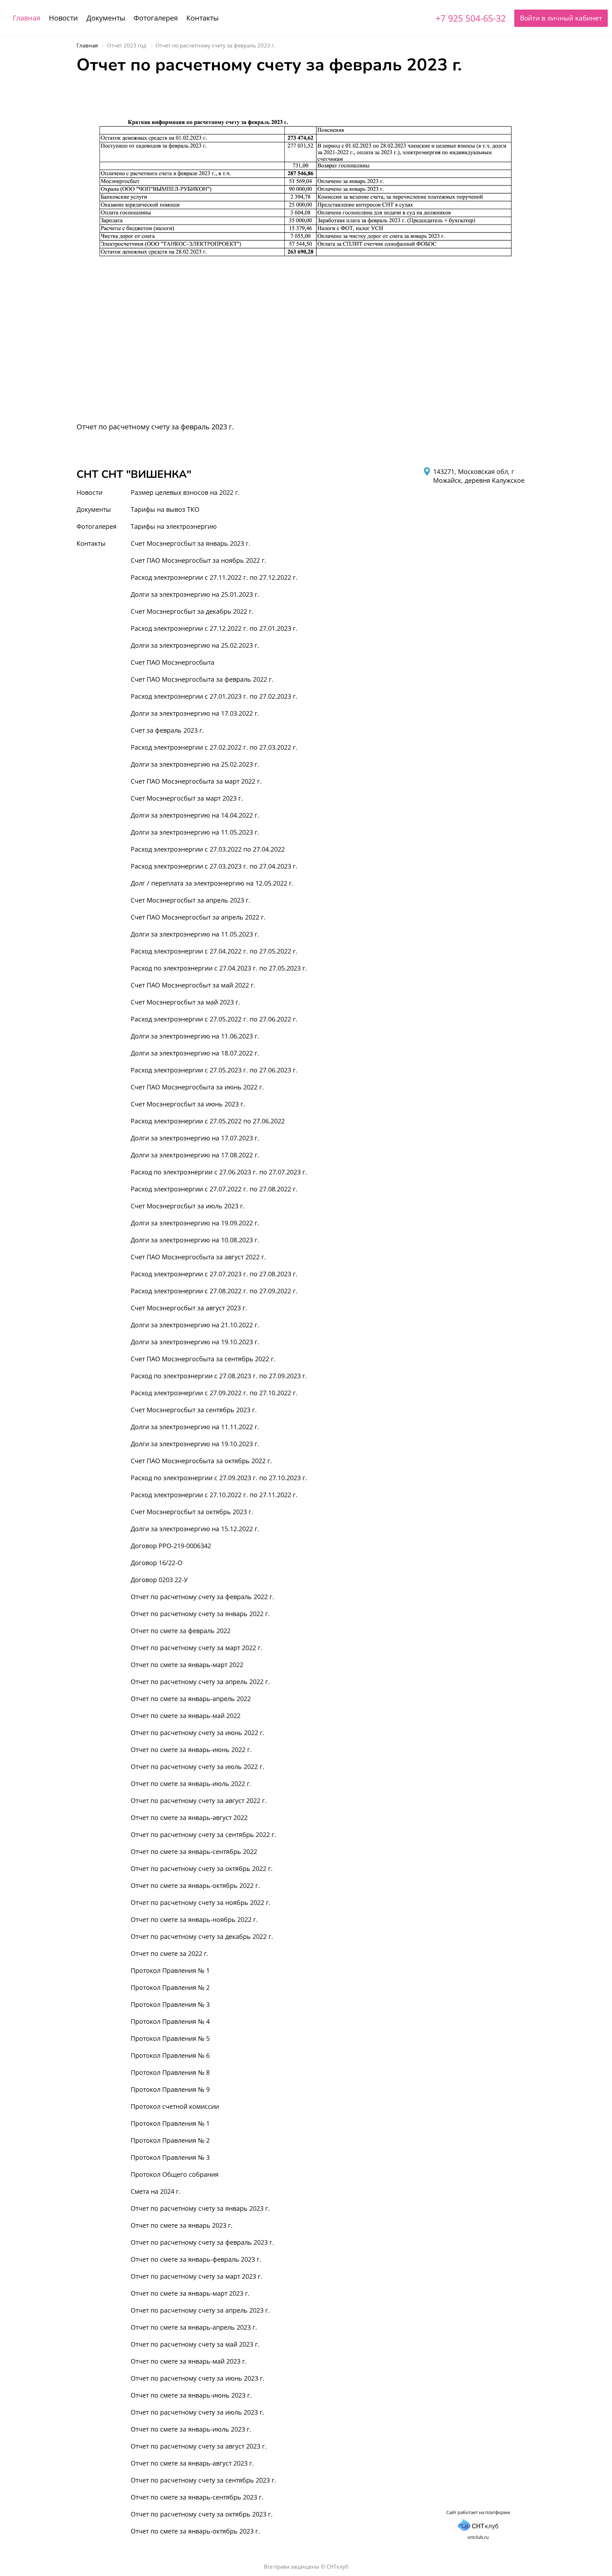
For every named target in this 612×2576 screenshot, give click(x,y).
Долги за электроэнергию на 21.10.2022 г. (195, 1325)
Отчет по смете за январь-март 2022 (187, 1665)
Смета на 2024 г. (156, 2191)
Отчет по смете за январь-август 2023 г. (192, 2463)
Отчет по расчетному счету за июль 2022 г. (197, 1767)
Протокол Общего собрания (175, 2174)
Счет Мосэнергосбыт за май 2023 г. (185, 1002)
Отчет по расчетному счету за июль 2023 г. (197, 2412)
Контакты (202, 18)
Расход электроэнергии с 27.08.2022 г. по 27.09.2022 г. (214, 1291)
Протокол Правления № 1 (170, 1970)
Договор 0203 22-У (159, 1580)
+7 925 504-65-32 (471, 18)
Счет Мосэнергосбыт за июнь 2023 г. (188, 1104)
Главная (27, 18)
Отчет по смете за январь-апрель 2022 (191, 1699)
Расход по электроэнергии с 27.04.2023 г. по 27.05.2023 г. (219, 968)
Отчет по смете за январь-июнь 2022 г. (191, 1750)
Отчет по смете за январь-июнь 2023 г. (191, 2395)
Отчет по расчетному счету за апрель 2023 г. (200, 2310)
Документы (106, 18)
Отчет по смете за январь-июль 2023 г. (191, 2429)
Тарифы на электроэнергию (174, 526)
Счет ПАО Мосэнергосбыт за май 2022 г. (193, 985)
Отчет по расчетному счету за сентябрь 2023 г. (203, 2480)
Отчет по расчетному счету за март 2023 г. (197, 2276)
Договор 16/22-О (157, 1563)
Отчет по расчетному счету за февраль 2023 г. (202, 2242)
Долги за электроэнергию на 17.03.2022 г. (195, 713)
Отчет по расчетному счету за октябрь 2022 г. (202, 1868)
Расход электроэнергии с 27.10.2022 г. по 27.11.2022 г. (214, 1495)
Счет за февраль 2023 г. (167, 730)
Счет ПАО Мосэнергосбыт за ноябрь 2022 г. (199, 560)
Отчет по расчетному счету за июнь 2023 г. (198, 2378)
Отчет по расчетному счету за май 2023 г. (195, 2344)
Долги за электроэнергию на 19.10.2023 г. (195, 1342)
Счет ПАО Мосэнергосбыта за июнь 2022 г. (197, 1087)
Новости (63, 18)
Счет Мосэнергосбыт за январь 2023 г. (191, 543)
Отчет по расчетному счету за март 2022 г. (197, 1648)
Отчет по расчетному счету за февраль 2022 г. (202, 1597)
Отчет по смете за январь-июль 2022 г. (191, 1784)
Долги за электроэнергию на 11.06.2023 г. (195, 1036)
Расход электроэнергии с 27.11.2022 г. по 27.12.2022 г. (214, 577)
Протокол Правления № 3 (170, 2004)
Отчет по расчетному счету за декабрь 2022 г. (202, 1936)
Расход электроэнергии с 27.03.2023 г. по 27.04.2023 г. (214, 866)
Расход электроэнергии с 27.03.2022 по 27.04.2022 (208, 849)
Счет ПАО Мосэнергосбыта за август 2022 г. (198, 1257)
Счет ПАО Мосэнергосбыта (172, 662)
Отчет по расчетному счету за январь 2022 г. (200, 1614)
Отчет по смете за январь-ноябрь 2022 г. (194, 1919)
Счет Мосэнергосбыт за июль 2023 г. (188, 1206)
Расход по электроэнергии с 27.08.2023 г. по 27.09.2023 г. (219, 1376)
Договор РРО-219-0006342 (171, 1546)
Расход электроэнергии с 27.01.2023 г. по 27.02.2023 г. (214, 696)
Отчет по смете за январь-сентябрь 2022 (194, 1851)
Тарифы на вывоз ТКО (165, 509)
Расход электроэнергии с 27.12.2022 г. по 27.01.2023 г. (214, 628)
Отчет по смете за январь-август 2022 (189, 1817)
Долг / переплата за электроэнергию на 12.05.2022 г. (212, 883)
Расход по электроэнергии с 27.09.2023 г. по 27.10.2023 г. (219, 1478)
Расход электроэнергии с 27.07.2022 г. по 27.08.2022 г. (214, 1189)
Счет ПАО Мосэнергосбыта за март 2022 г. (196, 781)
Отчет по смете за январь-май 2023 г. (189, 2361)
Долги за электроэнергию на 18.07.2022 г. (195, 1053)
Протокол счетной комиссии (175, 2106)
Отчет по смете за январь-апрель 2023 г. (194, 2327)
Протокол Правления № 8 (170, 2072)
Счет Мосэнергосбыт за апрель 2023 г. (191, 900)
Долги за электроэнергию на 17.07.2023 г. (195, 1138)
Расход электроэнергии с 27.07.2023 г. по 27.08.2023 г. (214, 1274)
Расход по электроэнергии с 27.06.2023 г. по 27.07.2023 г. (219, 1172)
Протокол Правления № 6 (170, 2055)
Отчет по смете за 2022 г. (170, 1953)
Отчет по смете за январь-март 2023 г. (190, 2293)
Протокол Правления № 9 (170, 2089)
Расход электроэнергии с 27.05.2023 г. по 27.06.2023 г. (214, 1070)
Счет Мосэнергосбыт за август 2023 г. (189, 1308)
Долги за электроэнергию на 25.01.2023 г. (195, 594)
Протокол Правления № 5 (170, 2038)
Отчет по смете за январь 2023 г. (182, 2225)
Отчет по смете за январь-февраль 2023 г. (196, 2259)
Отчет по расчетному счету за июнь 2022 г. (198, 1733)
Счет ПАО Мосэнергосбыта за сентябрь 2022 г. (203, 1359)
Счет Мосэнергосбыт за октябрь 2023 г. (192, 1512)
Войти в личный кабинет (561, 18)
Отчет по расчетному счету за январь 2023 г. (200, 2208)
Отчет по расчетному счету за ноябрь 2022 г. (201, 1902)
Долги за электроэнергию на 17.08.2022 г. (195, 1155)
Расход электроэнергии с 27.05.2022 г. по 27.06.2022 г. (214, 1019)
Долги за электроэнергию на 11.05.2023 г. (195, 832)
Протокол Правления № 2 (170, 1987)
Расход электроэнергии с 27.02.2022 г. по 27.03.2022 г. (214, 747)
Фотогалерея (156, 18)
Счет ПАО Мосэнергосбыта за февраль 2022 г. (202, 679)
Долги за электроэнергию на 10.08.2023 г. (195, 1240)
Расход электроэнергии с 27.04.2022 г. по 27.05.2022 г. (214, 951)
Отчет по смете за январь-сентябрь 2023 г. (197, 2497)
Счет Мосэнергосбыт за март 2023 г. (187, 798)
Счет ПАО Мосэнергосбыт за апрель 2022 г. (198, 917)
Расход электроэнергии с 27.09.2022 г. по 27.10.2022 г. (214, 1393)
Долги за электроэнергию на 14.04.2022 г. (195, 815)
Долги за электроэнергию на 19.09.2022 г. (195, 1223)
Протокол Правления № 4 (170, 2021)
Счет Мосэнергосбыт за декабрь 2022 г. (192, 611)
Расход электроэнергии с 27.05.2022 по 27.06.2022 (208, 1121)
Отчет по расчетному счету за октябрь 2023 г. (202, 2514)
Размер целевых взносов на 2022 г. (185, 492)
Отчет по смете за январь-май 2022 (186, 1716)
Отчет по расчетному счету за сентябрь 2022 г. (203, 1834)
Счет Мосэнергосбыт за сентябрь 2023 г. (194, 1410)
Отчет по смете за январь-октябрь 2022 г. (195, 1885)
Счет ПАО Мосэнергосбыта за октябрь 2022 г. (201, 1461)
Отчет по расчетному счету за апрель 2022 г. (200, 1682)
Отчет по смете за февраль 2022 (181, 1631)
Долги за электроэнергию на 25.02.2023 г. (195, 645)
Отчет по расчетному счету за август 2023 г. (199, 2446)
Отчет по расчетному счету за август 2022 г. (199, 1801)
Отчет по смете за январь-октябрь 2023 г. (195, 2531)
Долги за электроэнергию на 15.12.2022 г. (195, 1529)
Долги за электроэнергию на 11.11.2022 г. (195, 1427)
